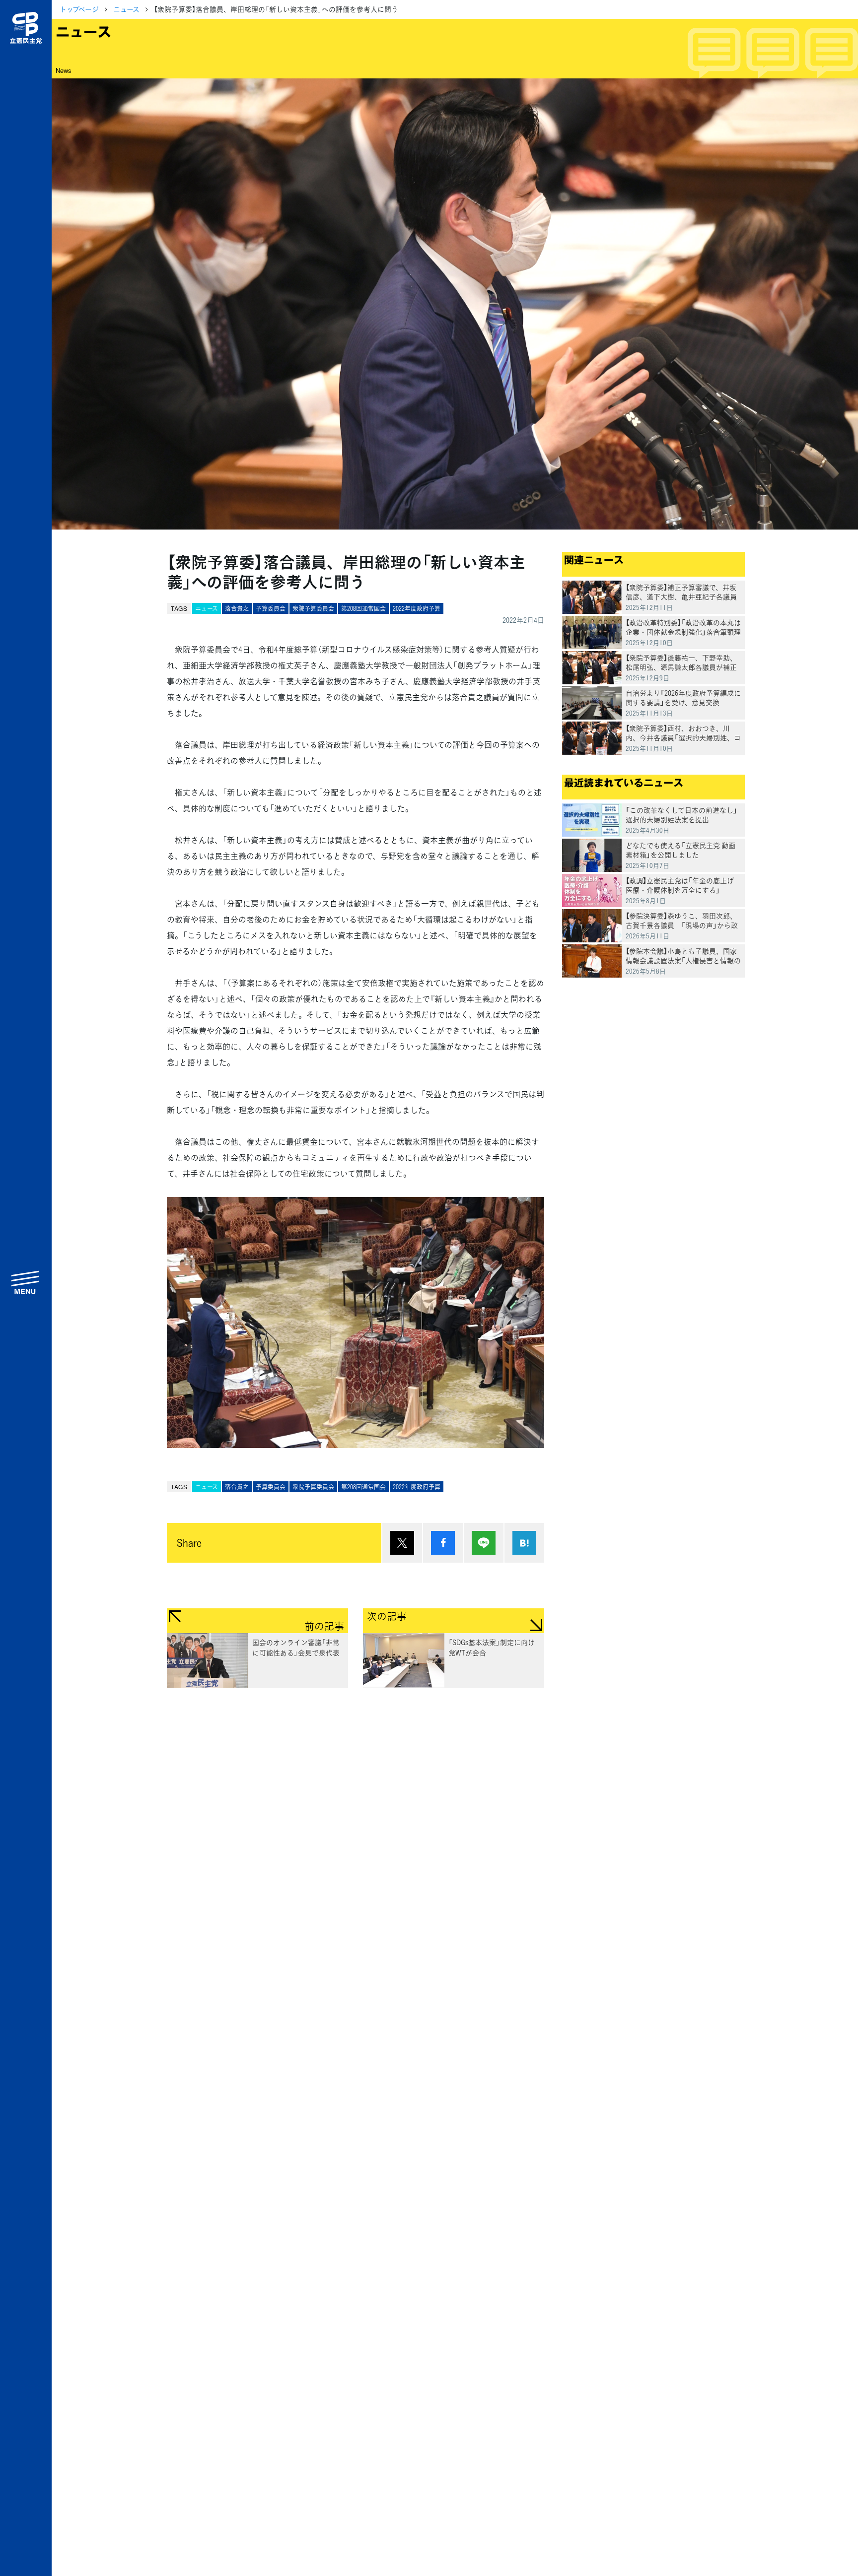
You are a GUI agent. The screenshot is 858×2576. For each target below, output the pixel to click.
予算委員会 (271, 608)
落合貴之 (237, 608)
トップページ (79, 9)
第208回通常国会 (363, 608)
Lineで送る (484, 1543)
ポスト (402, 1543)
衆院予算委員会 (313, 608)
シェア (443, 1543)
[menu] (26, 1282)
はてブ (524, 1543)
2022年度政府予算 (417, 608)
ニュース (126, 9)
